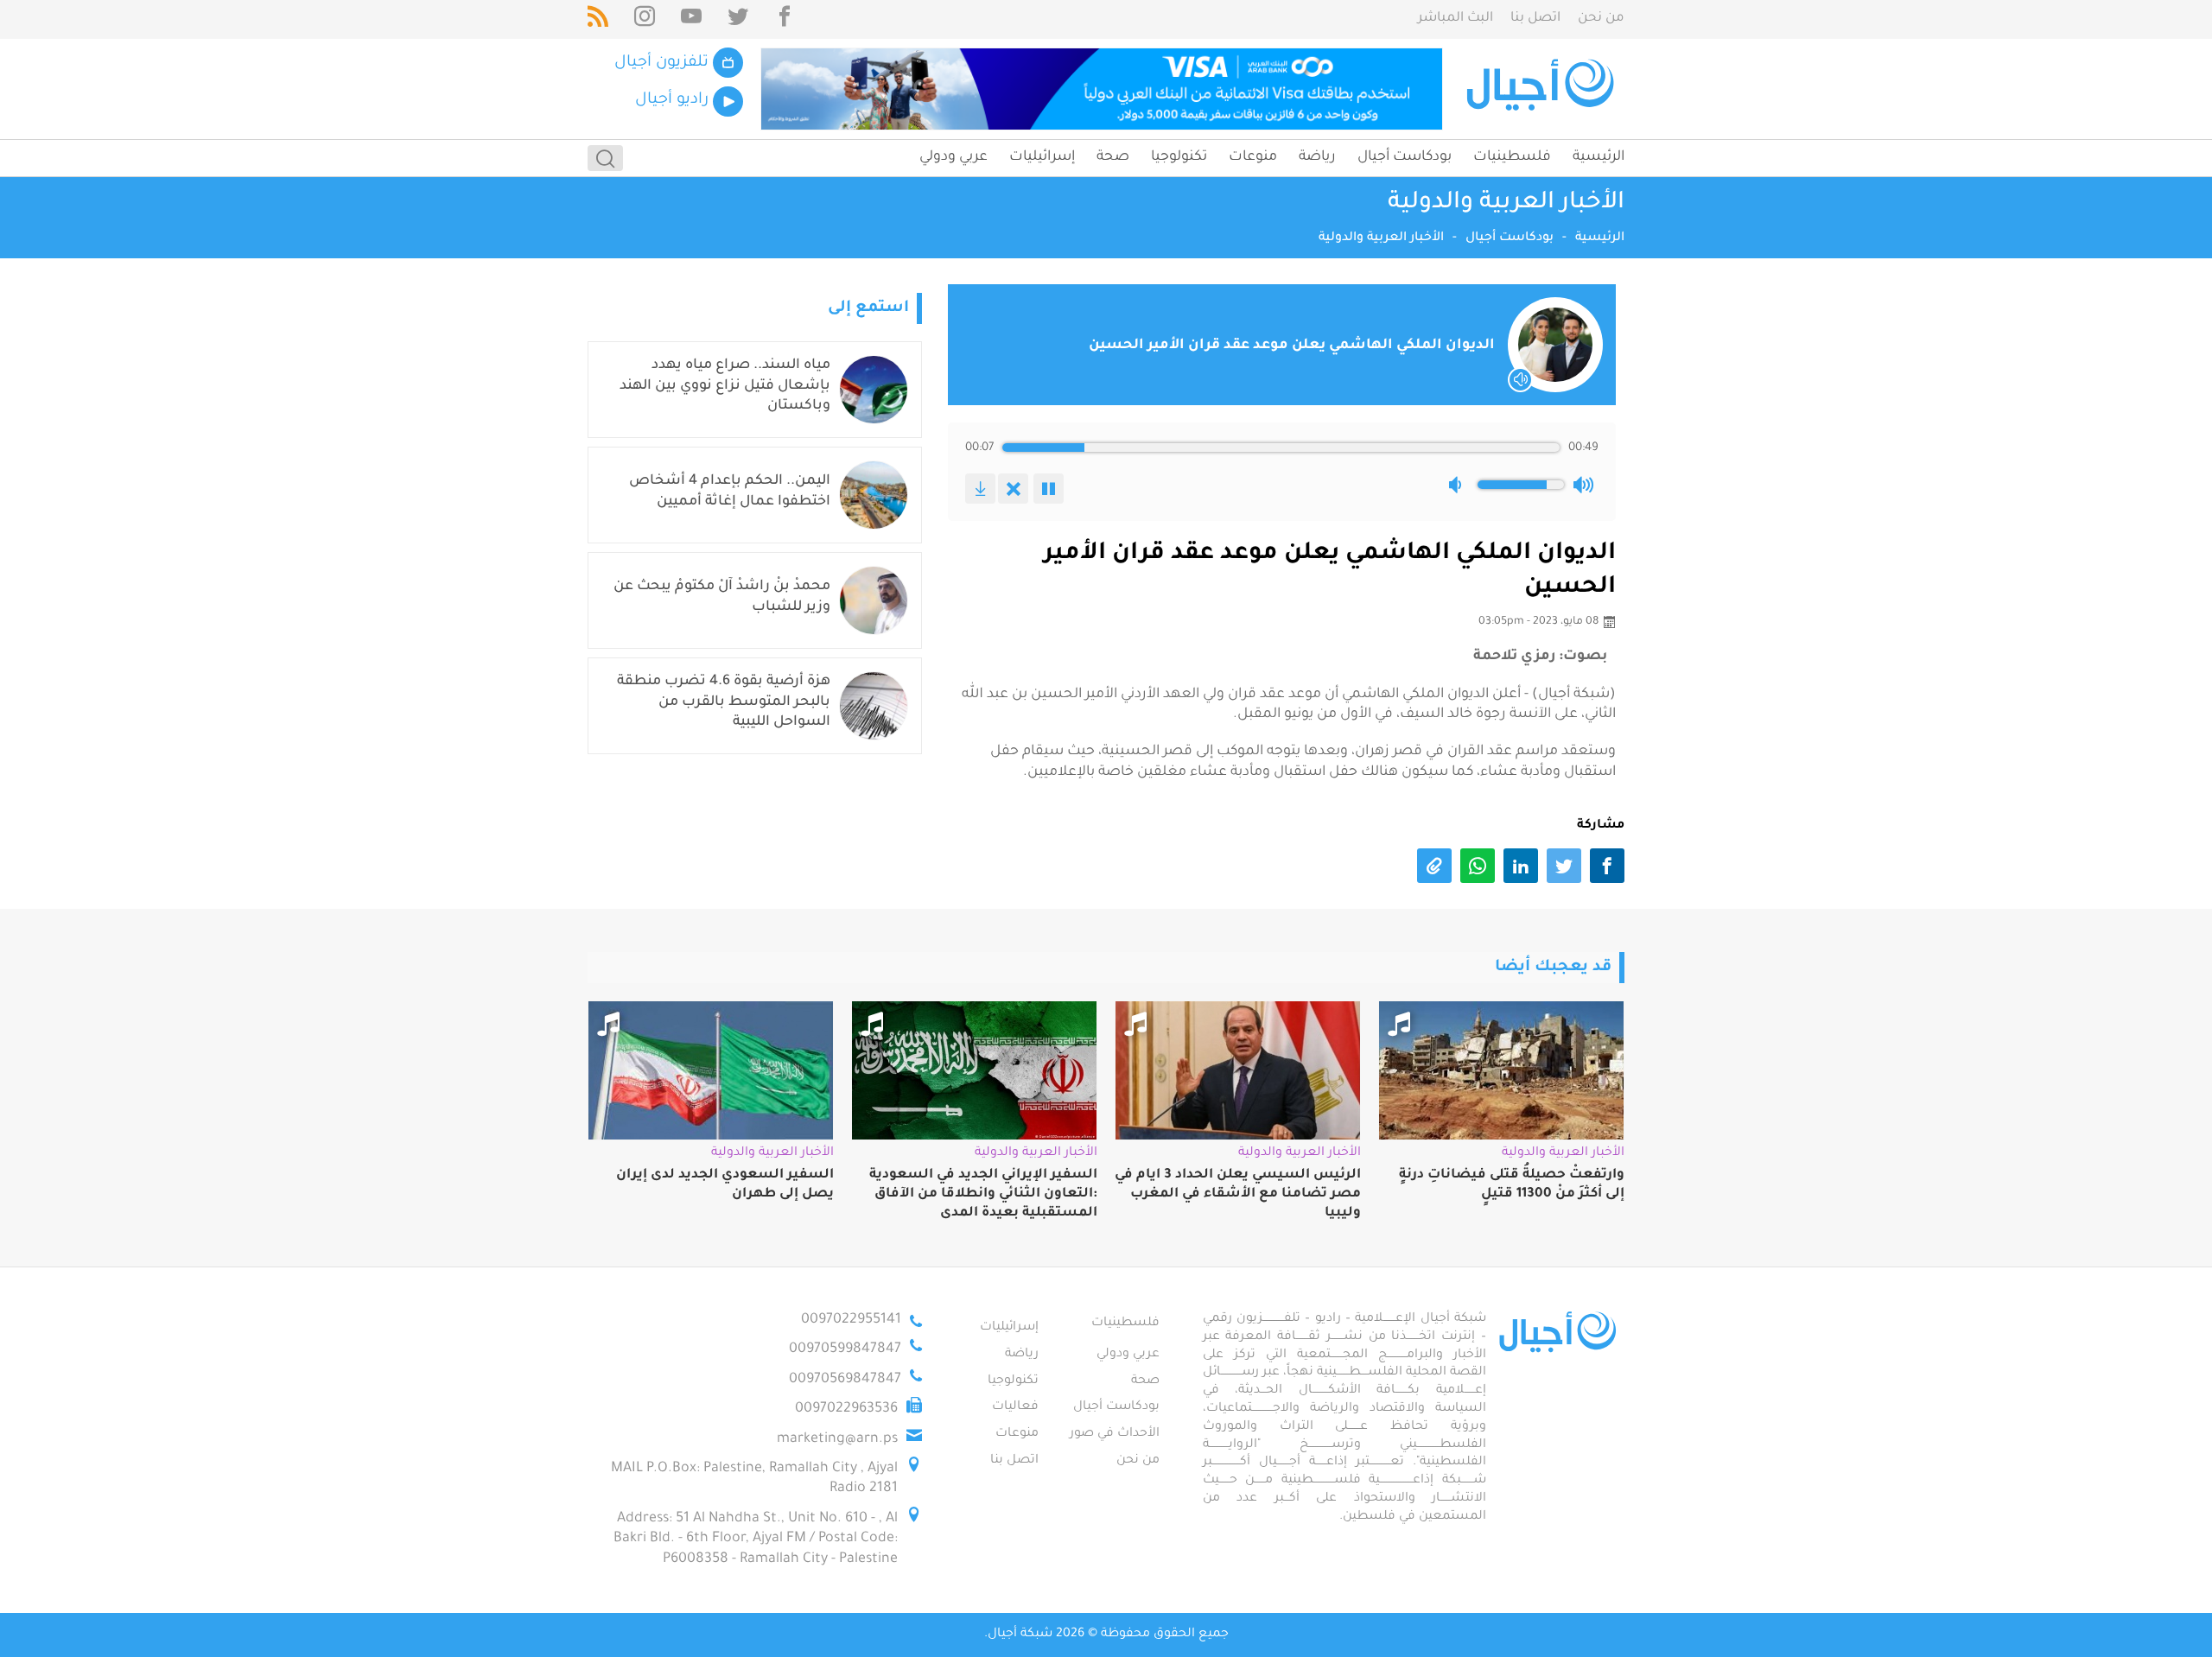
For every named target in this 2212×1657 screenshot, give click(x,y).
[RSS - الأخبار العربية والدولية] (598, 19)
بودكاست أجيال (1405, 157)
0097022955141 (851, 1320)
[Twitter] (738, 19)
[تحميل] (980, 489)
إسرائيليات (1042, 157)
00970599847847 (845, 1349)
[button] (1459, 485)
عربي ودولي (953, 157)
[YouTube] (691, 19)
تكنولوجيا (1179, 157)
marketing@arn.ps (837, 1439)
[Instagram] (645, 19)
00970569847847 (845, 1380)
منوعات (1253, 157)
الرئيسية (1599, 157)
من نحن (1601, 19)
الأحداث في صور (1115, 1434)
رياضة (1317, 157)
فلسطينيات (1512, 157)
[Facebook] (785, 19)
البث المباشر (1456, 19)
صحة (1113, 157)
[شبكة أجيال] (1543, 89)
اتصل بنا (1535, 19)
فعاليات (1015, 1407)
